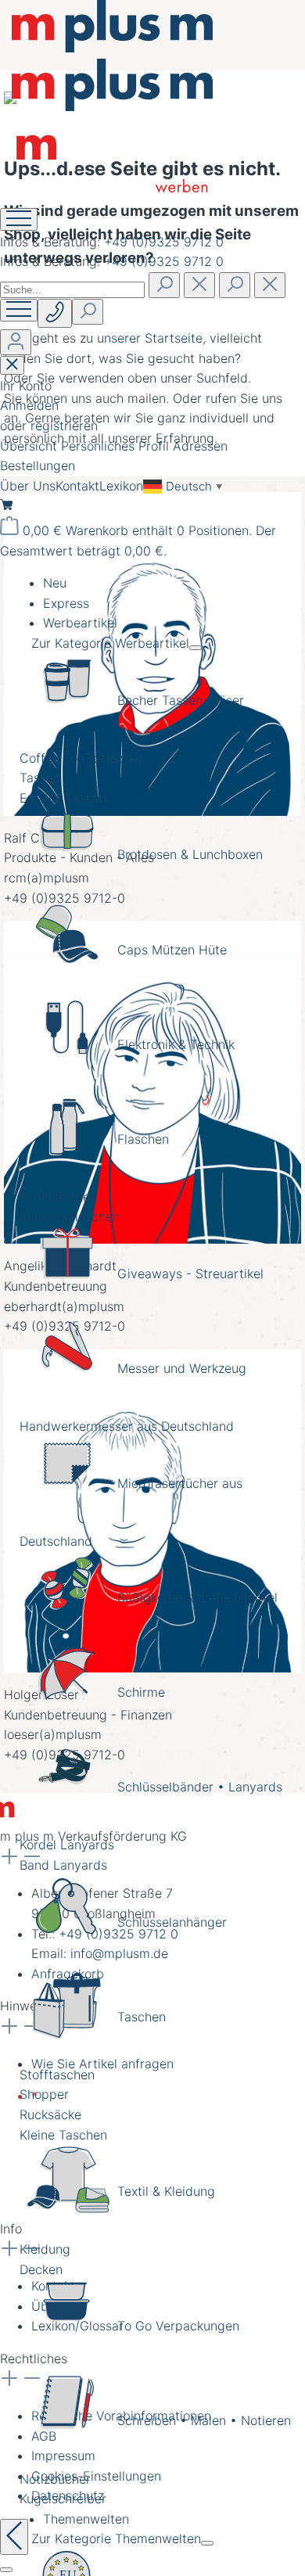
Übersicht (30, 446)
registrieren (64, 426)
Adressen (200, 446)
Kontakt (77, 486)
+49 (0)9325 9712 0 (164, 242)
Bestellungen (38, 465)
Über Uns (28, 486)
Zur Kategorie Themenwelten (116, 2538)
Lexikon (121, 486)
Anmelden (29, 405)
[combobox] (72, 290)
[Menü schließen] (196, 648)
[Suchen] (164, 285)
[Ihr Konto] (16, 342)
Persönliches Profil (117, 446)
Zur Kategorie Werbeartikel (110, 643)
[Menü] (19, 310)
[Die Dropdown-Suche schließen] (270, 285)
